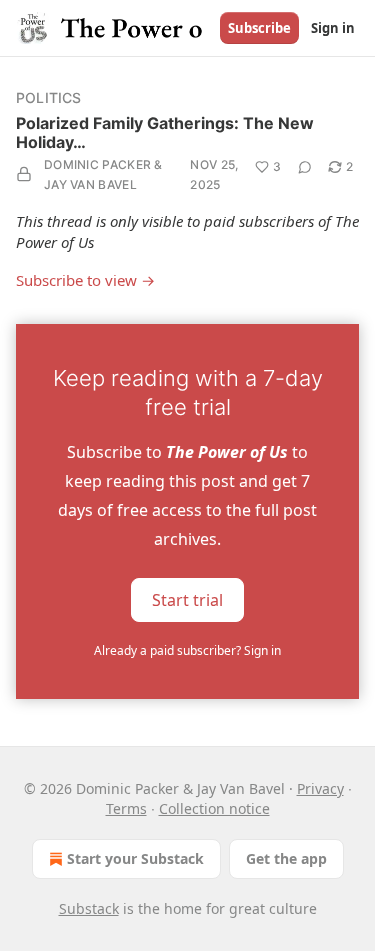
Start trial (187, 599)
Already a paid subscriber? (187, 650)
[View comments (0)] (305, 167)
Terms (126, 808)
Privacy (320, 788)
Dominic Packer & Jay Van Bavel (103, 174)
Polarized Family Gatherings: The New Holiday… (165, 132)
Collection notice (214, 808)
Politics (49, 97)
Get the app (286, 858)
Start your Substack (135, 858)
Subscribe (259, 28)
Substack (89, 908)
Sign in (333, 28)
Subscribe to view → (85, 280)
